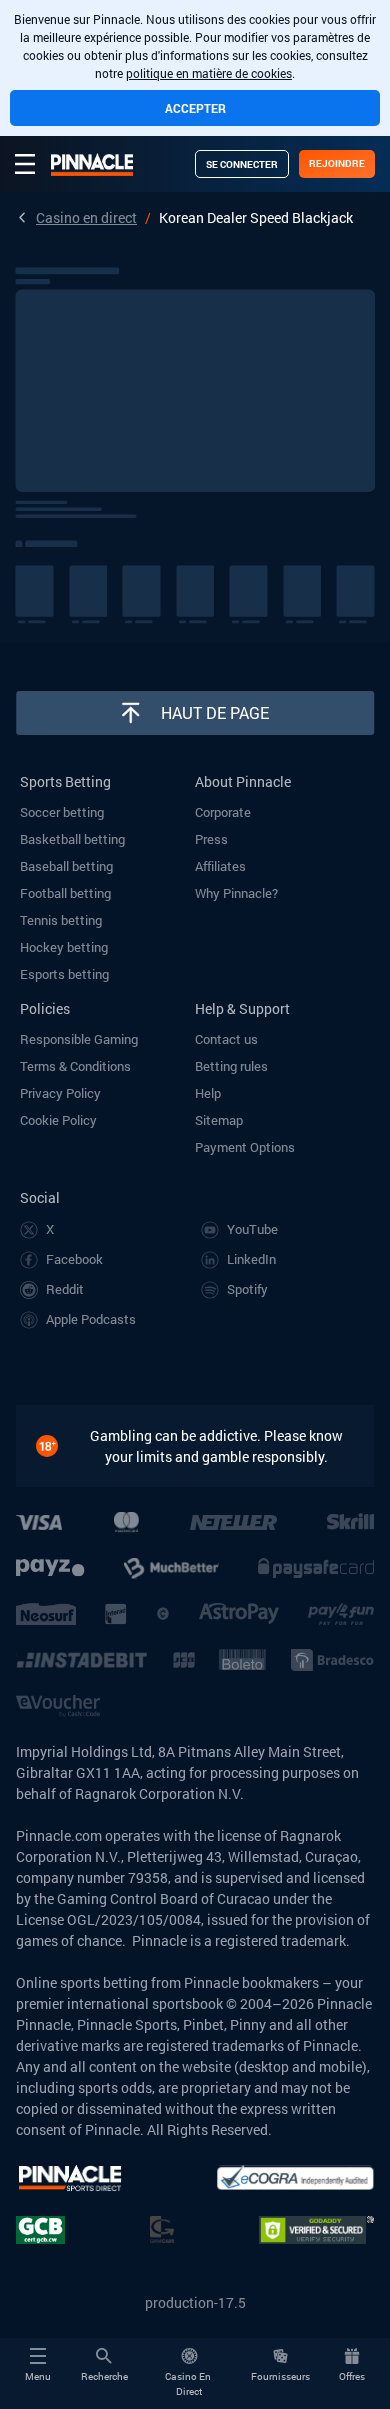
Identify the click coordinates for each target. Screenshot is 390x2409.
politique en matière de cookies (209, 73)
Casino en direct (86, 217)
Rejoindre (337, 163)
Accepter (195, 108)
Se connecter (242, 164)
